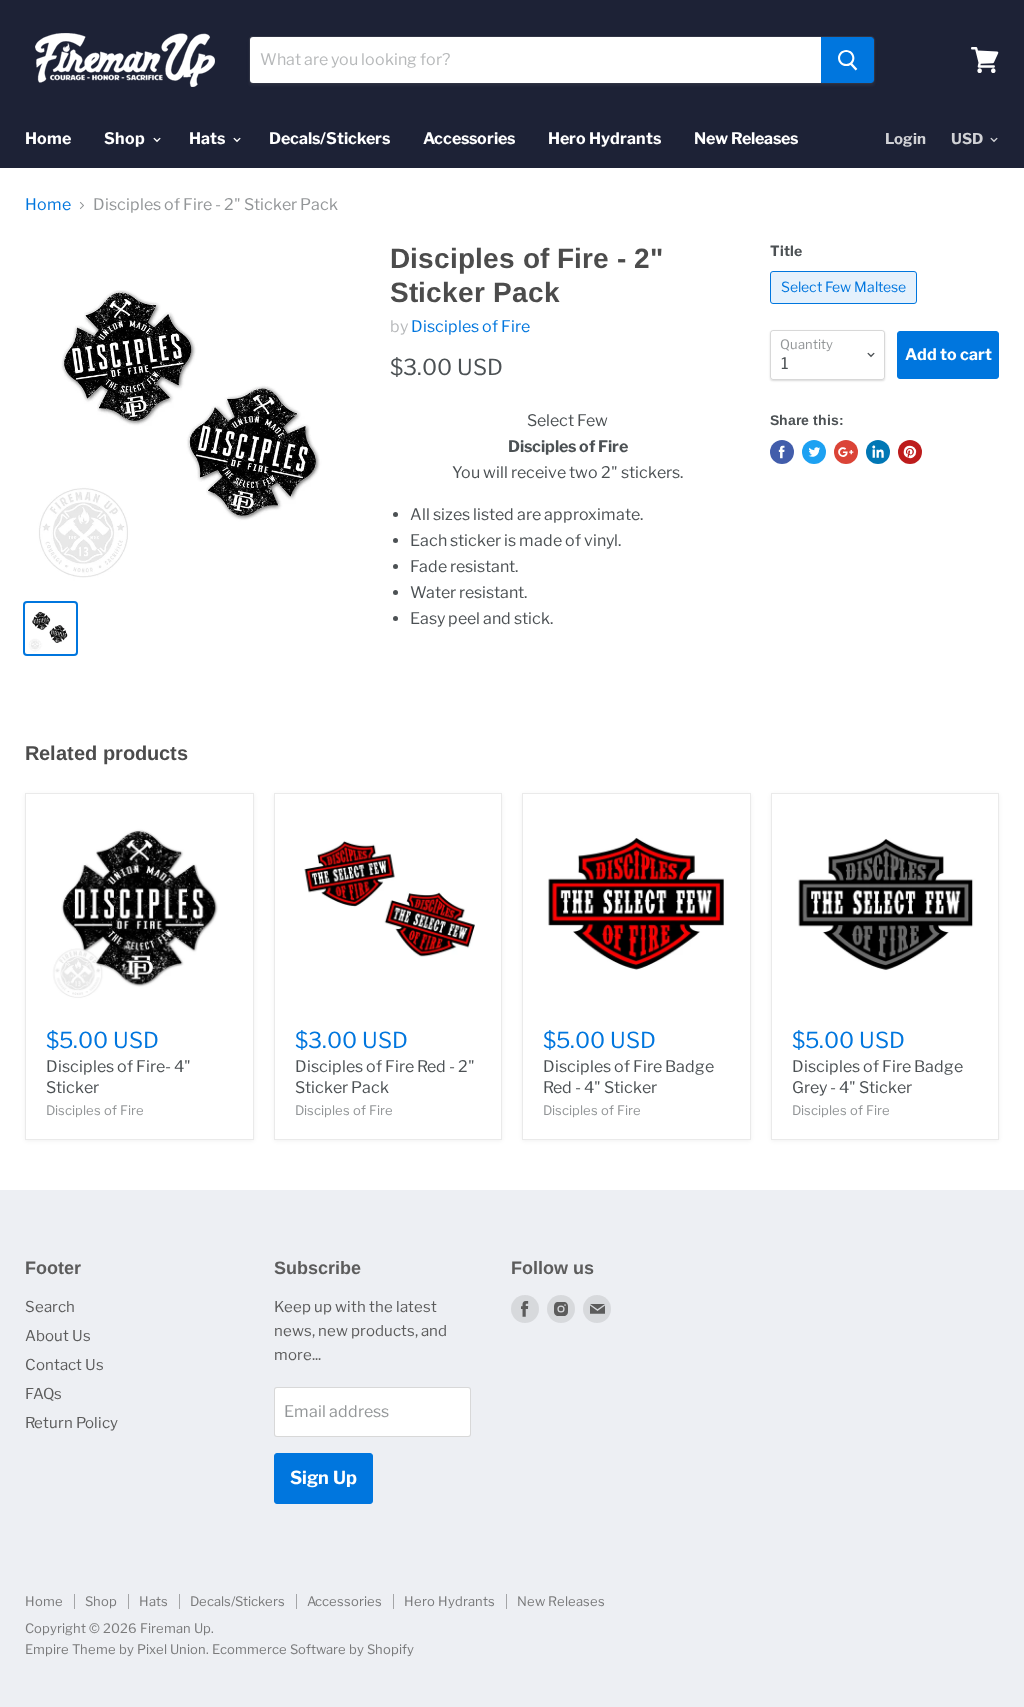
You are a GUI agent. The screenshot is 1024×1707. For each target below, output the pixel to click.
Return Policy (71, 1423)
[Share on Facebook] (782, 452)
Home (48, 138)
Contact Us (64, 1365)
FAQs (43, 1394)
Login (905, 139)
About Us (58, 1336)
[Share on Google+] (846, 452)
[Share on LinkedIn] (878, 452)
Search (50, 1307)
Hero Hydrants (604, 138)
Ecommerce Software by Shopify (313, 1649)
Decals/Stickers (329, 138)
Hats (208, 138)
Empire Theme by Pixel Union (115, 1649)
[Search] (847, 60)
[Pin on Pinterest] (910, 452)
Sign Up (323, 1477)
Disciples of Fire (470, 326)
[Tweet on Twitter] (814, 452)
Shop (126, 138)
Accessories (469, 138)
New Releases (746, 138)
